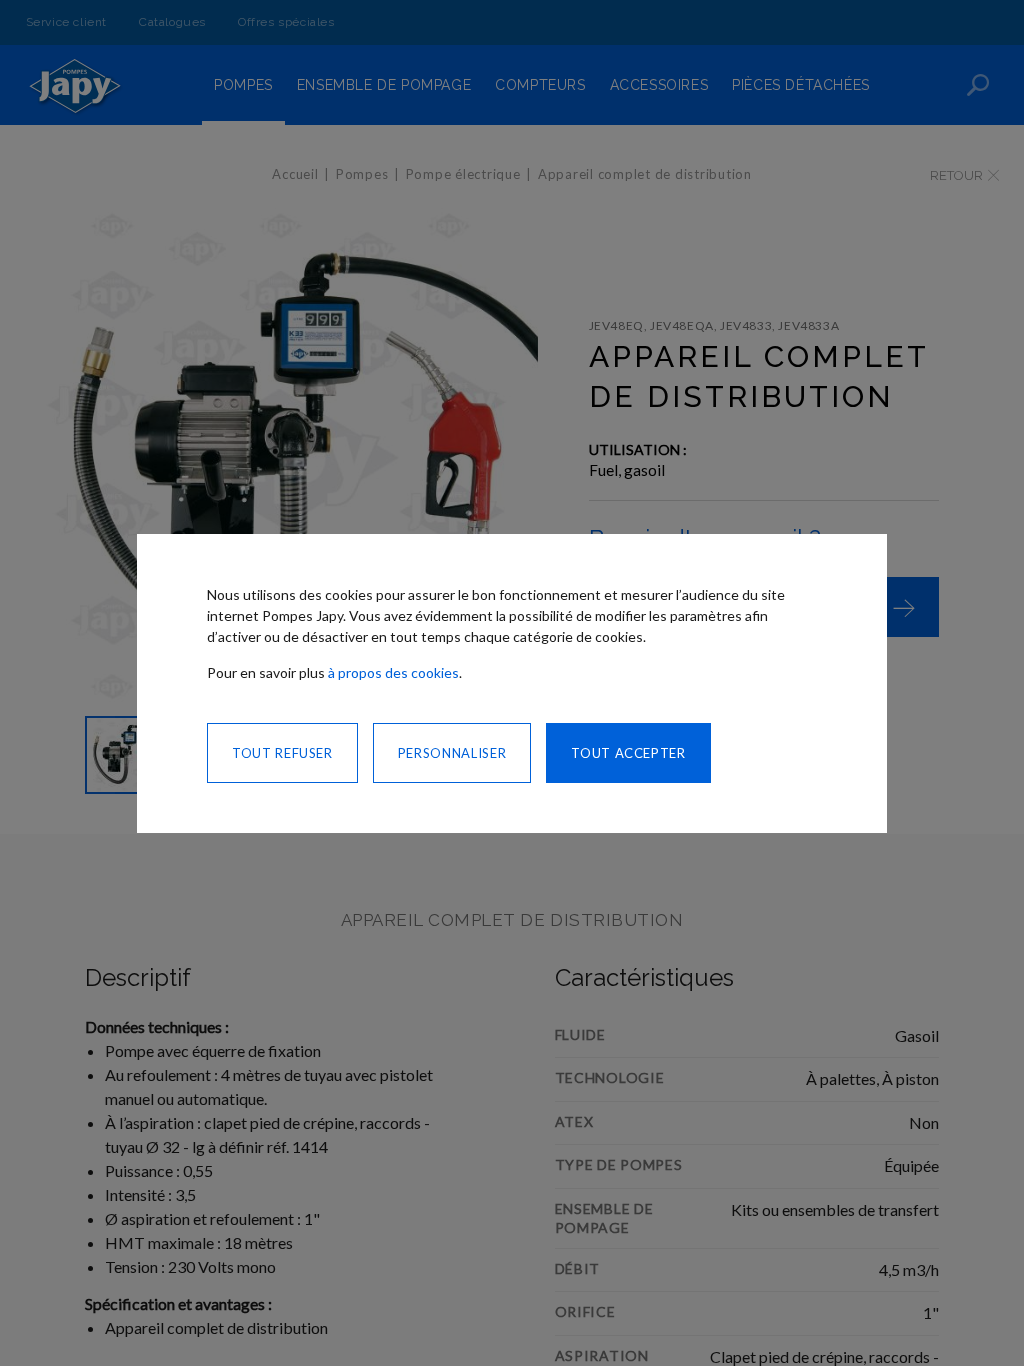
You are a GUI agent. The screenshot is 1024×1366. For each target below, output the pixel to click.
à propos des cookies (393, 672)
